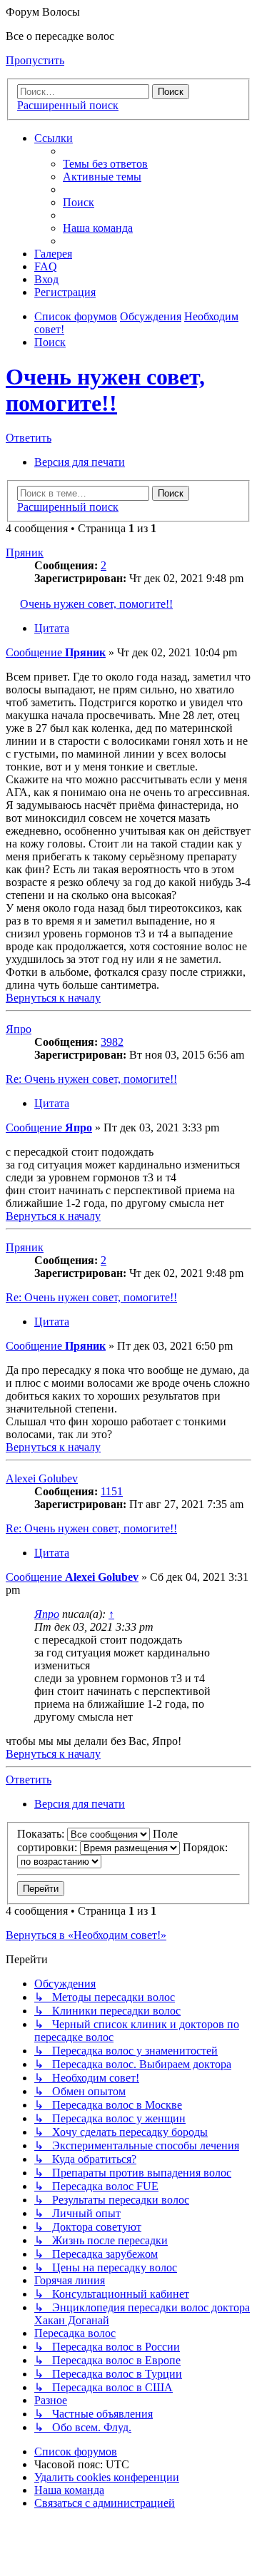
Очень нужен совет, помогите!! (105, 390)
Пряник (25, 553)
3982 (112, 1042)
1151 (112, 1491)
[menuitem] (105, 164)
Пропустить (35, 60)
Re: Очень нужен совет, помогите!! (91, 1079)
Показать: (42, 1834)
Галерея (53, 254)
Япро (19, 1029)
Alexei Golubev (42, 1478)
